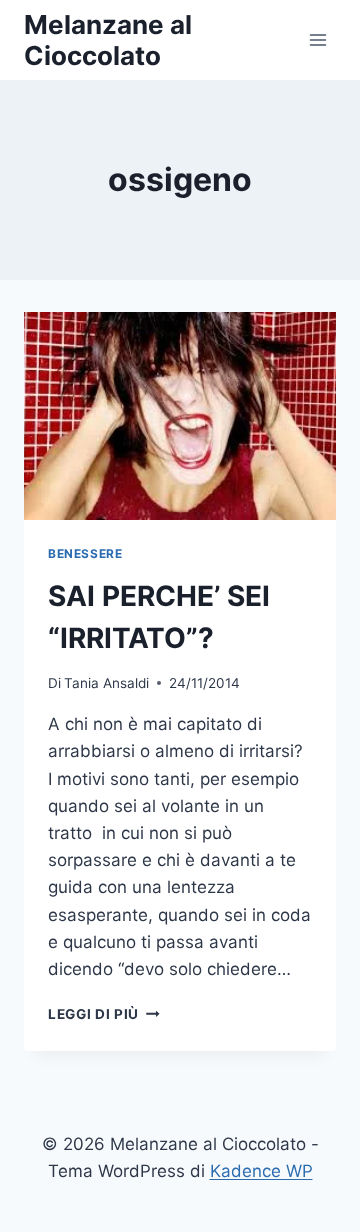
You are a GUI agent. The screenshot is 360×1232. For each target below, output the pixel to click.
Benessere (85, 553)
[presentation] (180, 416)
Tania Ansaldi (106, 683)
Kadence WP (261, 1171)
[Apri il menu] (317, 39)
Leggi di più (104, 1014)
